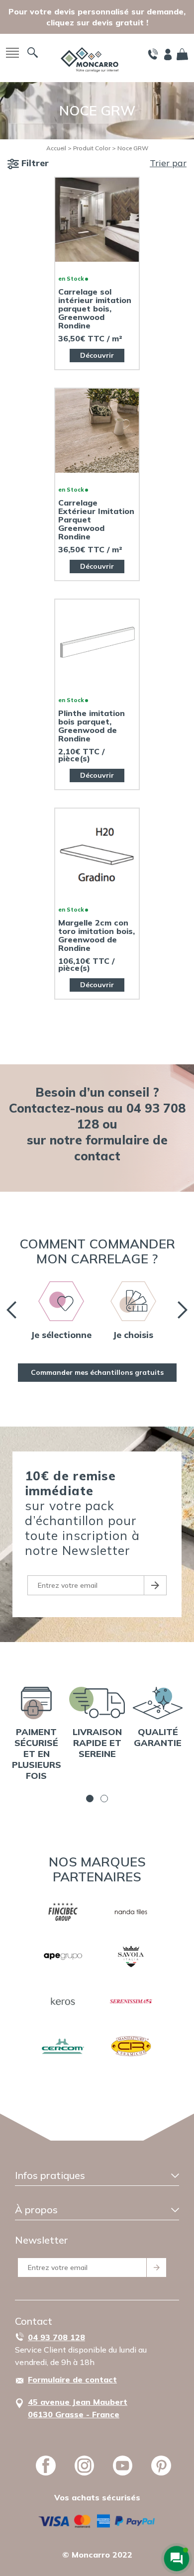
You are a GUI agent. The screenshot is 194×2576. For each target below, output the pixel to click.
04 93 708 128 (56, 2337)
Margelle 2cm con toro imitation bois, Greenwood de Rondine (97, 935)
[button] (90, 1799)
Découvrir (97, 355)
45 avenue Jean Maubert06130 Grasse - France (78, 2408)
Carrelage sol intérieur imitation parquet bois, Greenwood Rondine (95, 309)
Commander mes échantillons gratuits (97, 1372)
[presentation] (11, 1310)
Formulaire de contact (72, 2379)
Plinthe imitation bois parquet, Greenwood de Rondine (92, 726)
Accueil (56, 148)
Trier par (168, 163)
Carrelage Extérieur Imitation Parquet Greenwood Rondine (96, 520)
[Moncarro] (90, 59)
